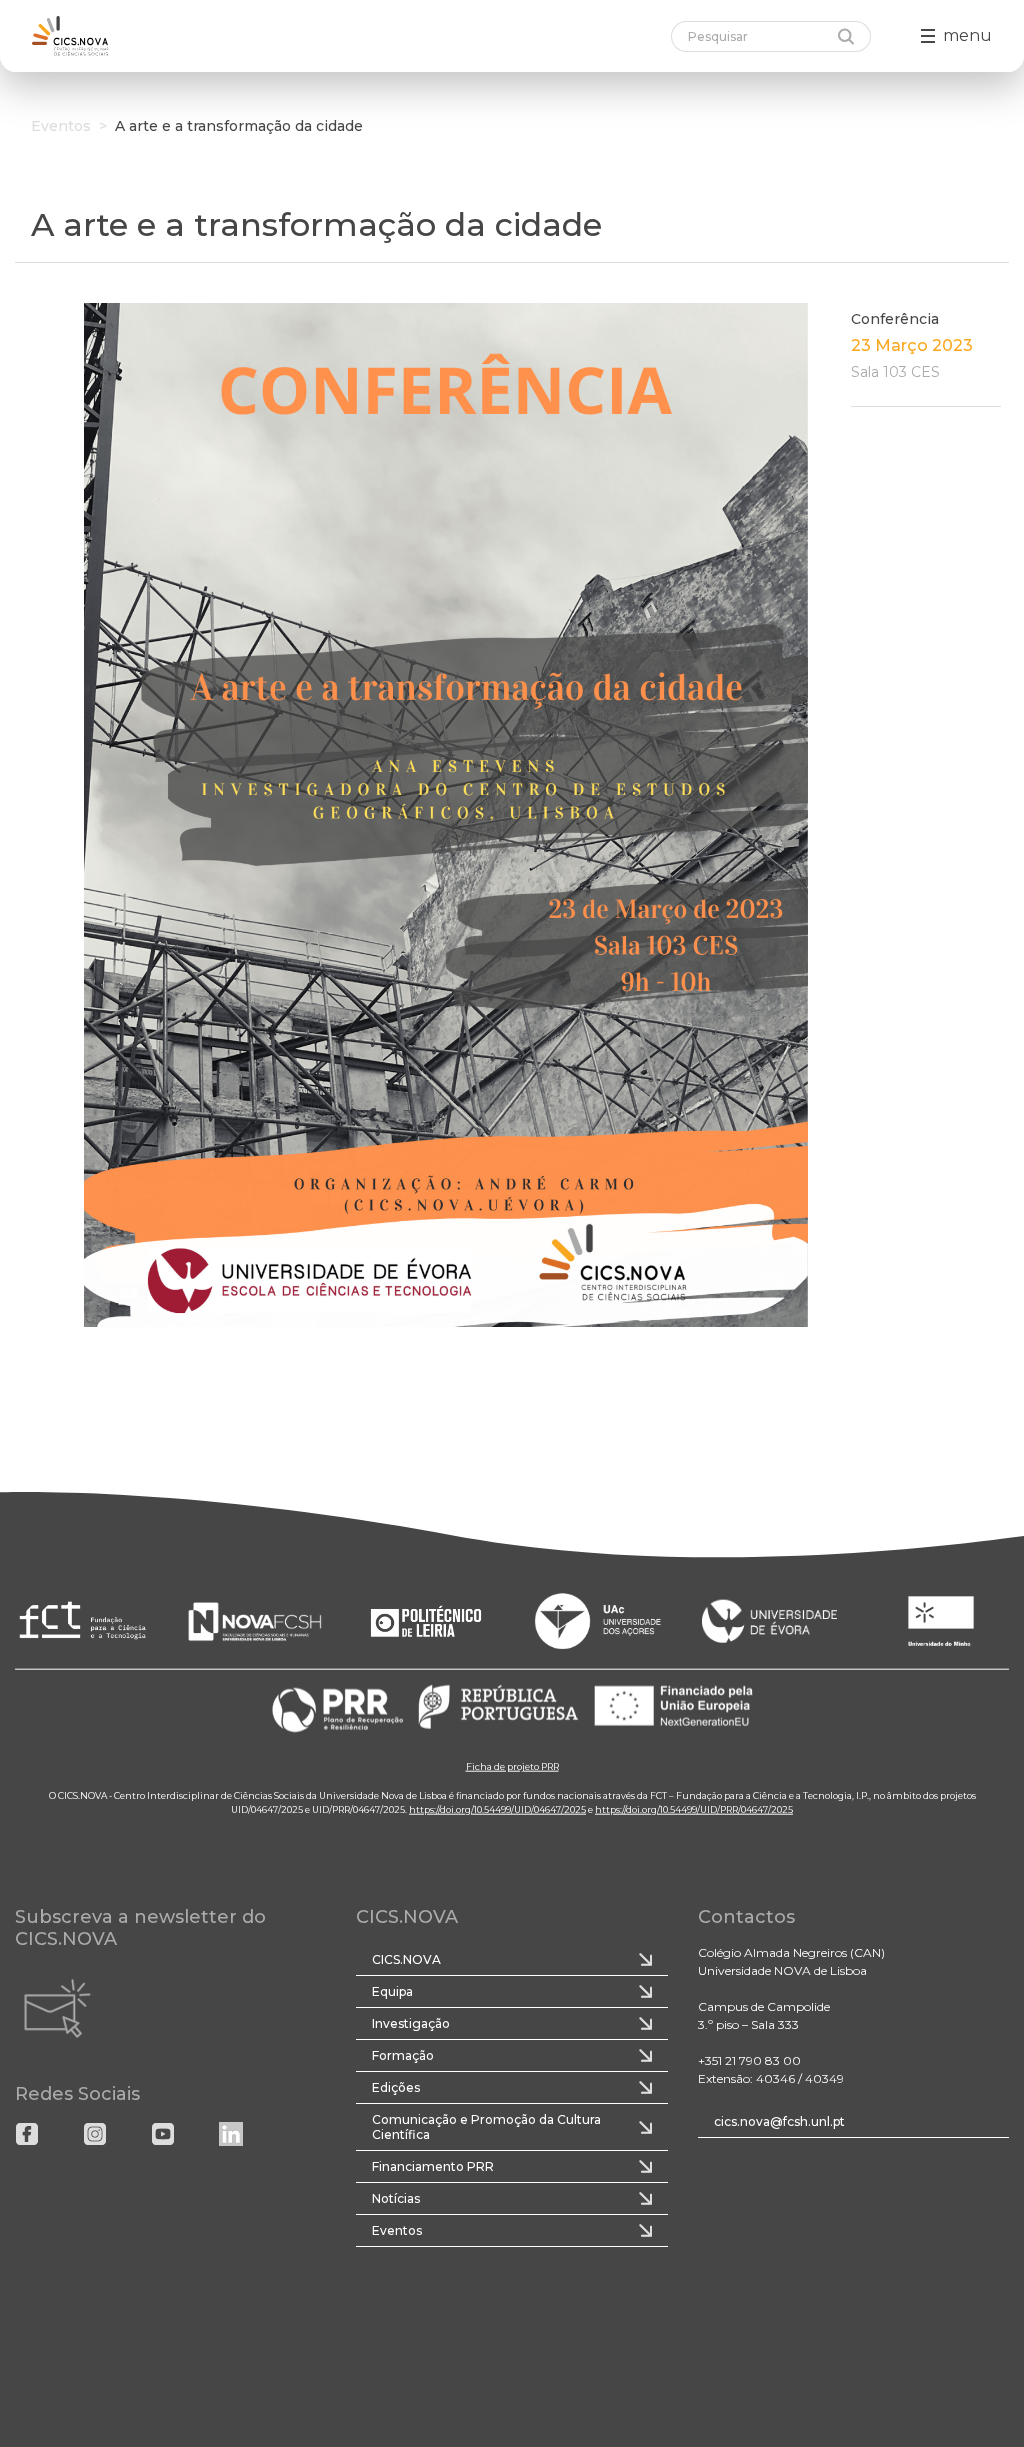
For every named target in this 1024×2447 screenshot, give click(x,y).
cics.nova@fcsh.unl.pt (779, 2121)
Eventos (61, 126)
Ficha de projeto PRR (512, 1765)
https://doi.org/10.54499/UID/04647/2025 (497, 1808)
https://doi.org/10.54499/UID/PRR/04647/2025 (694, 1808)
